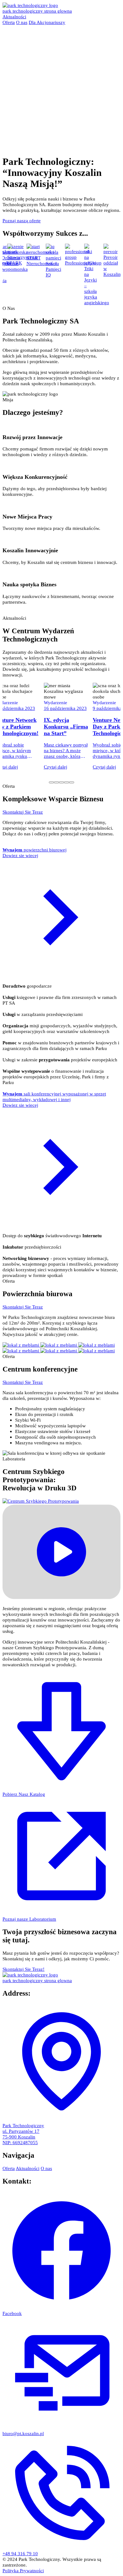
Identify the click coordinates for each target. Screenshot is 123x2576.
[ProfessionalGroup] (71, 257)
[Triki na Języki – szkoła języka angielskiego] (84, 263)
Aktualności (14, 17)
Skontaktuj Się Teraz (23, 812)
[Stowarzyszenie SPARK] (6, 251)
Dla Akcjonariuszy (47, 22)
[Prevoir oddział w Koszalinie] (104, 251)
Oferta (9, 22)
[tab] (51, 782)
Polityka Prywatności (23, 2570)
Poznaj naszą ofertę (22, 220)
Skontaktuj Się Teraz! (23, 1969)
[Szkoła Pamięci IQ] (47, 258)
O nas (22, 22)
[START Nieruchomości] (34, 252)
